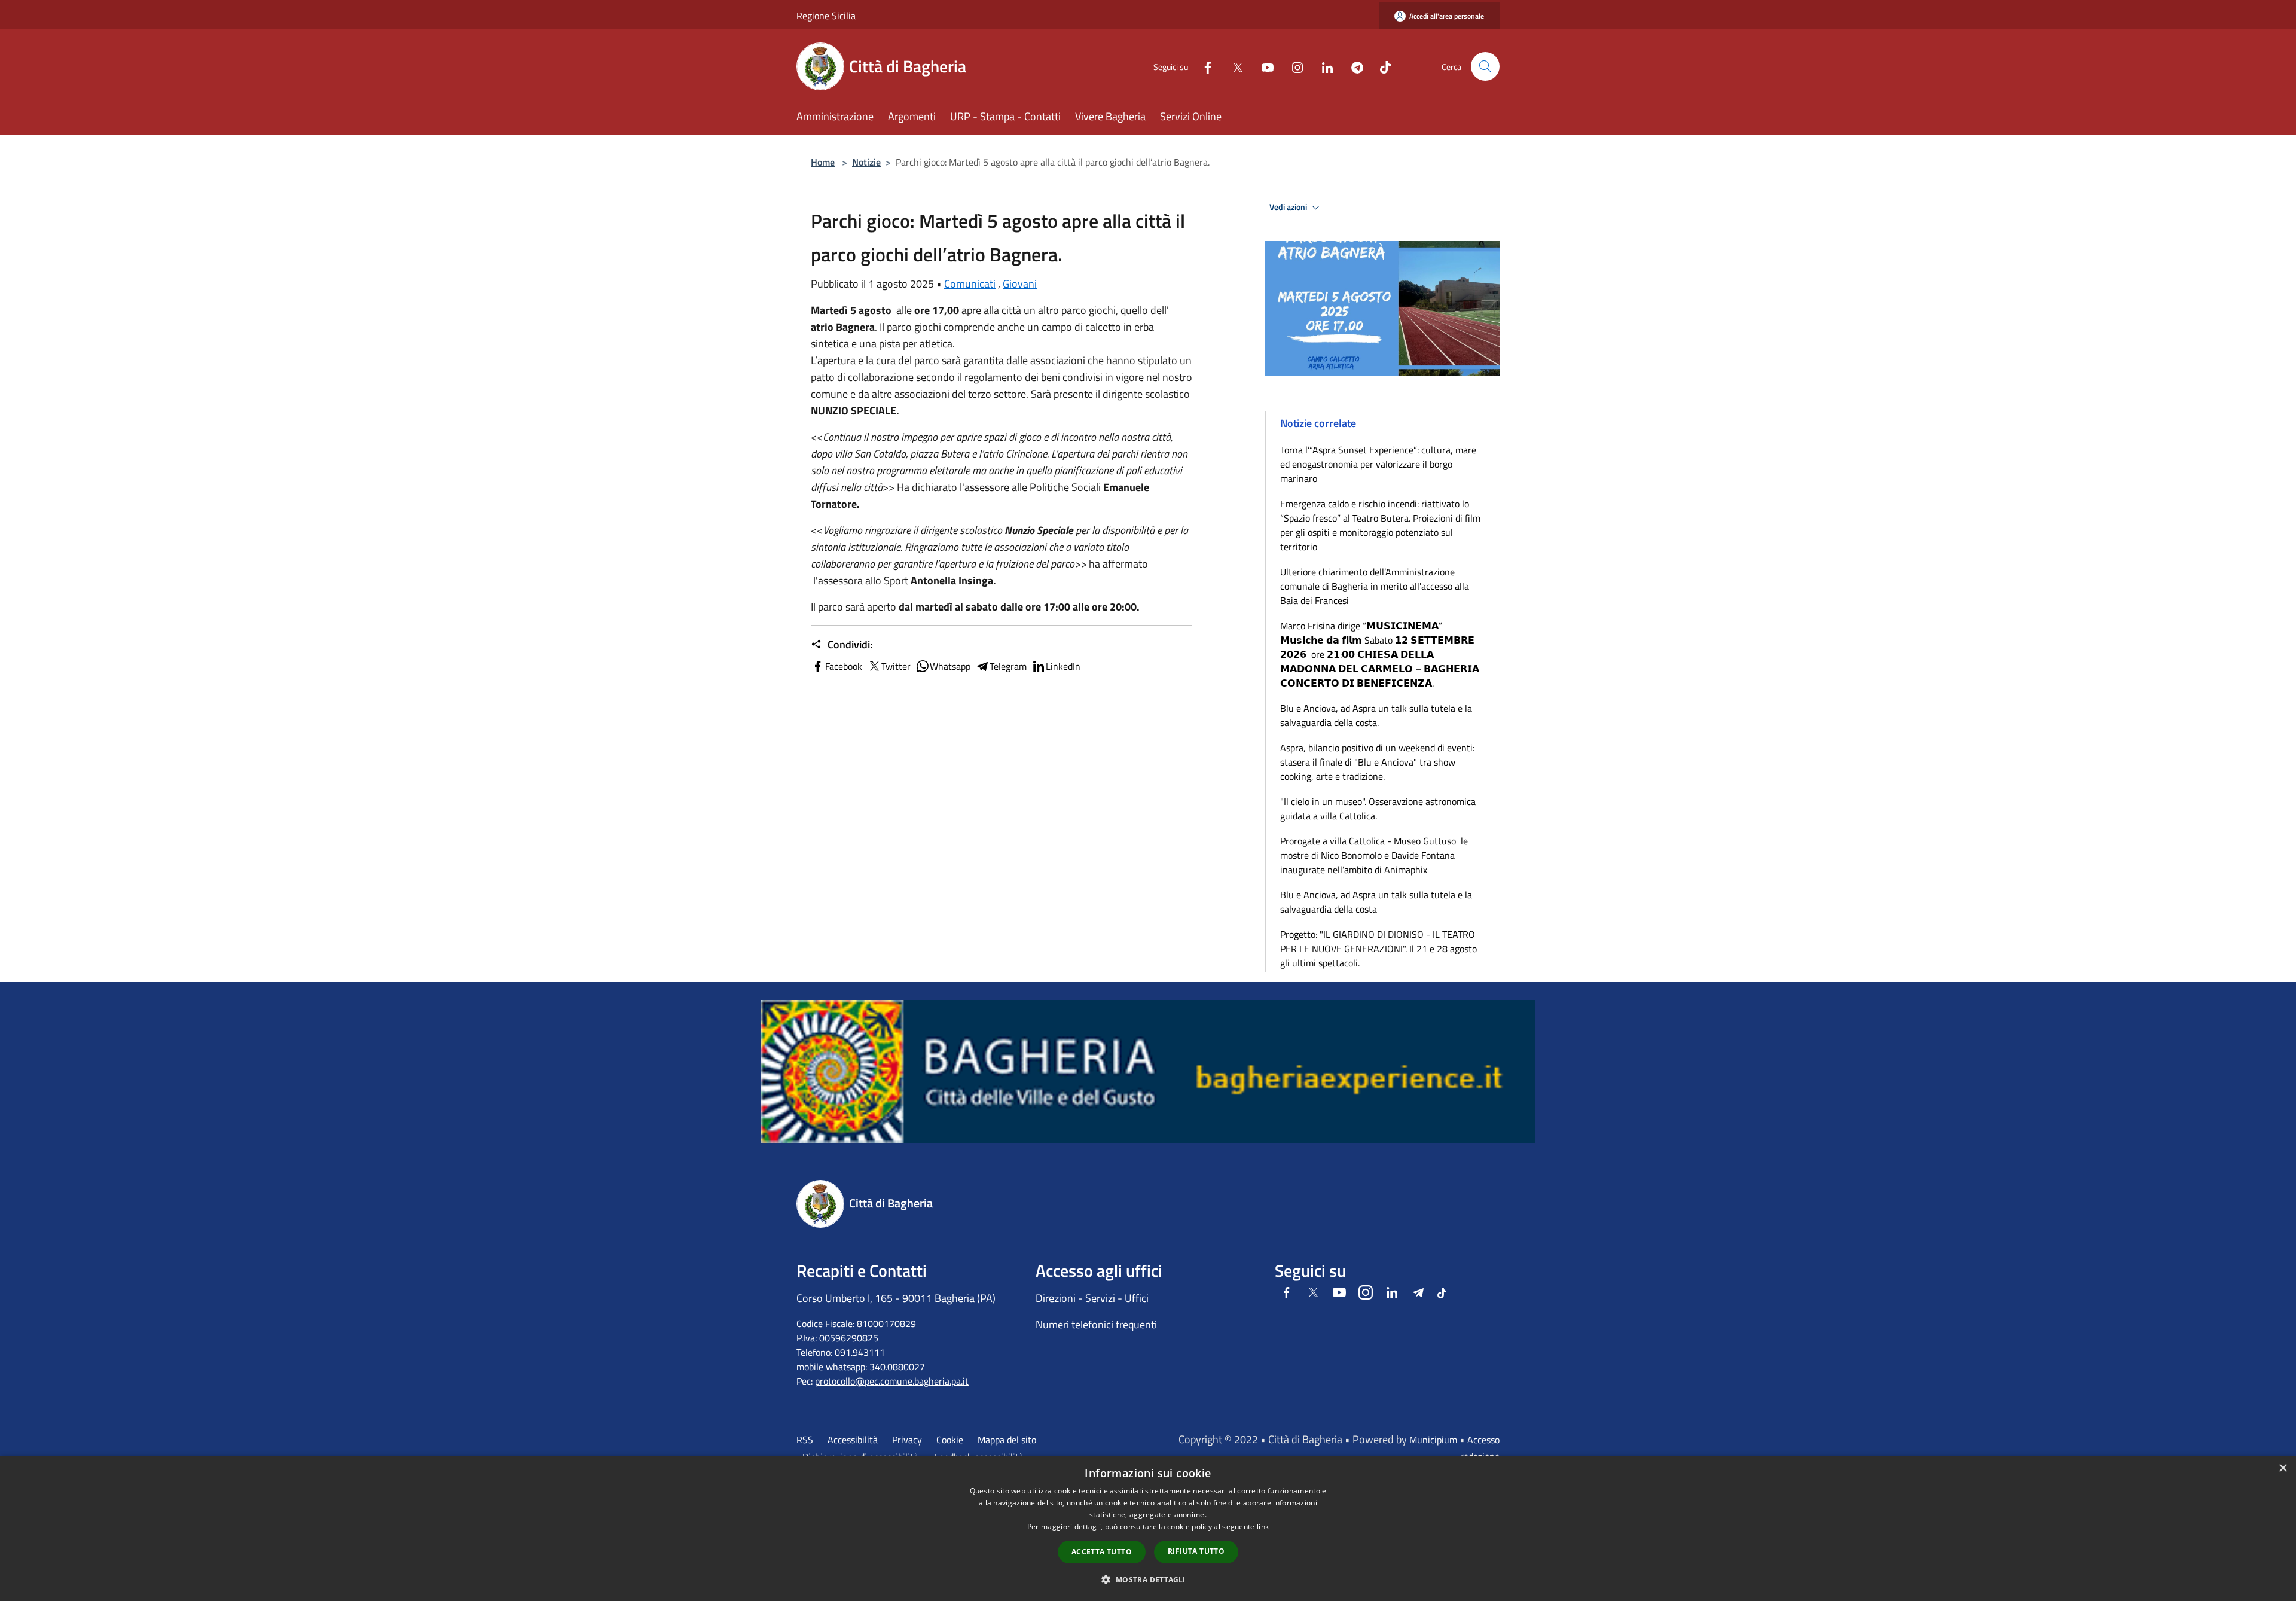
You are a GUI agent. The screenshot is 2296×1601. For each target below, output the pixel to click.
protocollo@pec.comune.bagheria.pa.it (892, 1381)
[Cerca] (1485, 66)
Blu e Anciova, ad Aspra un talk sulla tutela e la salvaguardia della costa (1376, 902)
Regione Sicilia (826, 16)
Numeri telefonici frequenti (1096, 1324)
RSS (805, 1440)
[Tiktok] (1381, 66)
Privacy (907, 1440)
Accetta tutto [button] (1102, 1552)
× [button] (2283, 1469)
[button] (1148, 1579)
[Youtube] (1263, 66)
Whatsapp (950, 666)
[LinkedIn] (1323, 66)
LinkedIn (1063, 666)
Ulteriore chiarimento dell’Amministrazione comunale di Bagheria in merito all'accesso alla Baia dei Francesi (1375, 586)
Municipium (1433, 1440)
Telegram (1008, 666)
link (1263, 1527)
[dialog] (1148, 1528)
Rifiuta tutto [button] (1196, 1551)
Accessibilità (853, 1440)
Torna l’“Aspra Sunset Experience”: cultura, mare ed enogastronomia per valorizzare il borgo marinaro (1378, 464)
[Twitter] (1233, 66)
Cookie (950, 1440)
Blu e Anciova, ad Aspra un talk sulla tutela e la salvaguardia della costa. (1376, 715)
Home (823, 162)
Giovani (1020, 284)
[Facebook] (1203, 66)
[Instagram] (1293, 66)
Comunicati (970, 284)
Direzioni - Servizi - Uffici (1092, 1298)
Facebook (844, 666)
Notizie (866, 162)
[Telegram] (1352, 66)
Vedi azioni (1289, 207)
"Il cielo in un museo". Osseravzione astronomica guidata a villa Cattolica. (1378, 809)
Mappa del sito (1007, 1440)
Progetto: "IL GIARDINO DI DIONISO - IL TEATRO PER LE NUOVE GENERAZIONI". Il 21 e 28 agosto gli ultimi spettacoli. (1378, 949)
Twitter (896, 666)
